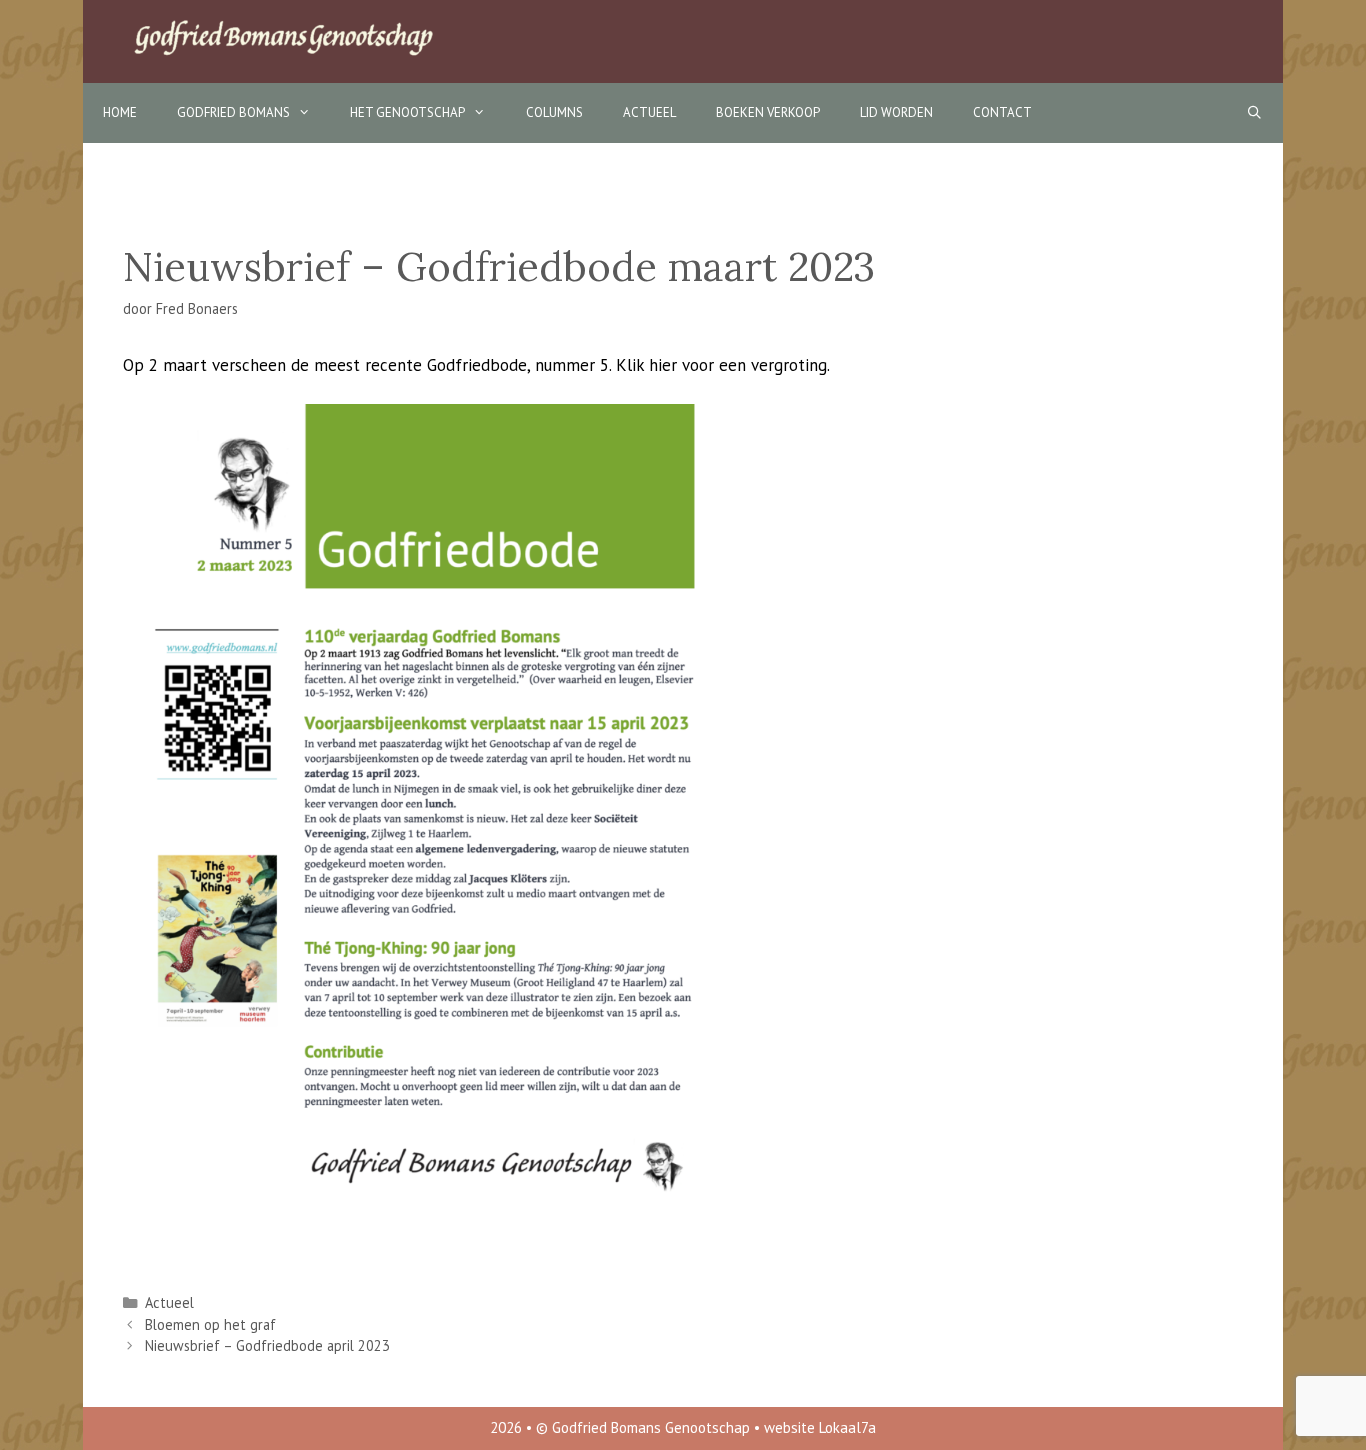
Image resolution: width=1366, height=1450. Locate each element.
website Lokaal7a (820, 1427)
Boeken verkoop (768, 112)
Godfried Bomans (233, 112)
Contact (1002, 112)
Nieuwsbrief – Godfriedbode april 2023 (267, 1345)
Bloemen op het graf (210, 1324)
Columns (554, 112)
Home (120, 112)
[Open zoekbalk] (1254, 113)
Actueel (649, 112)
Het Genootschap (407, 112)
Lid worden (896, 112)
